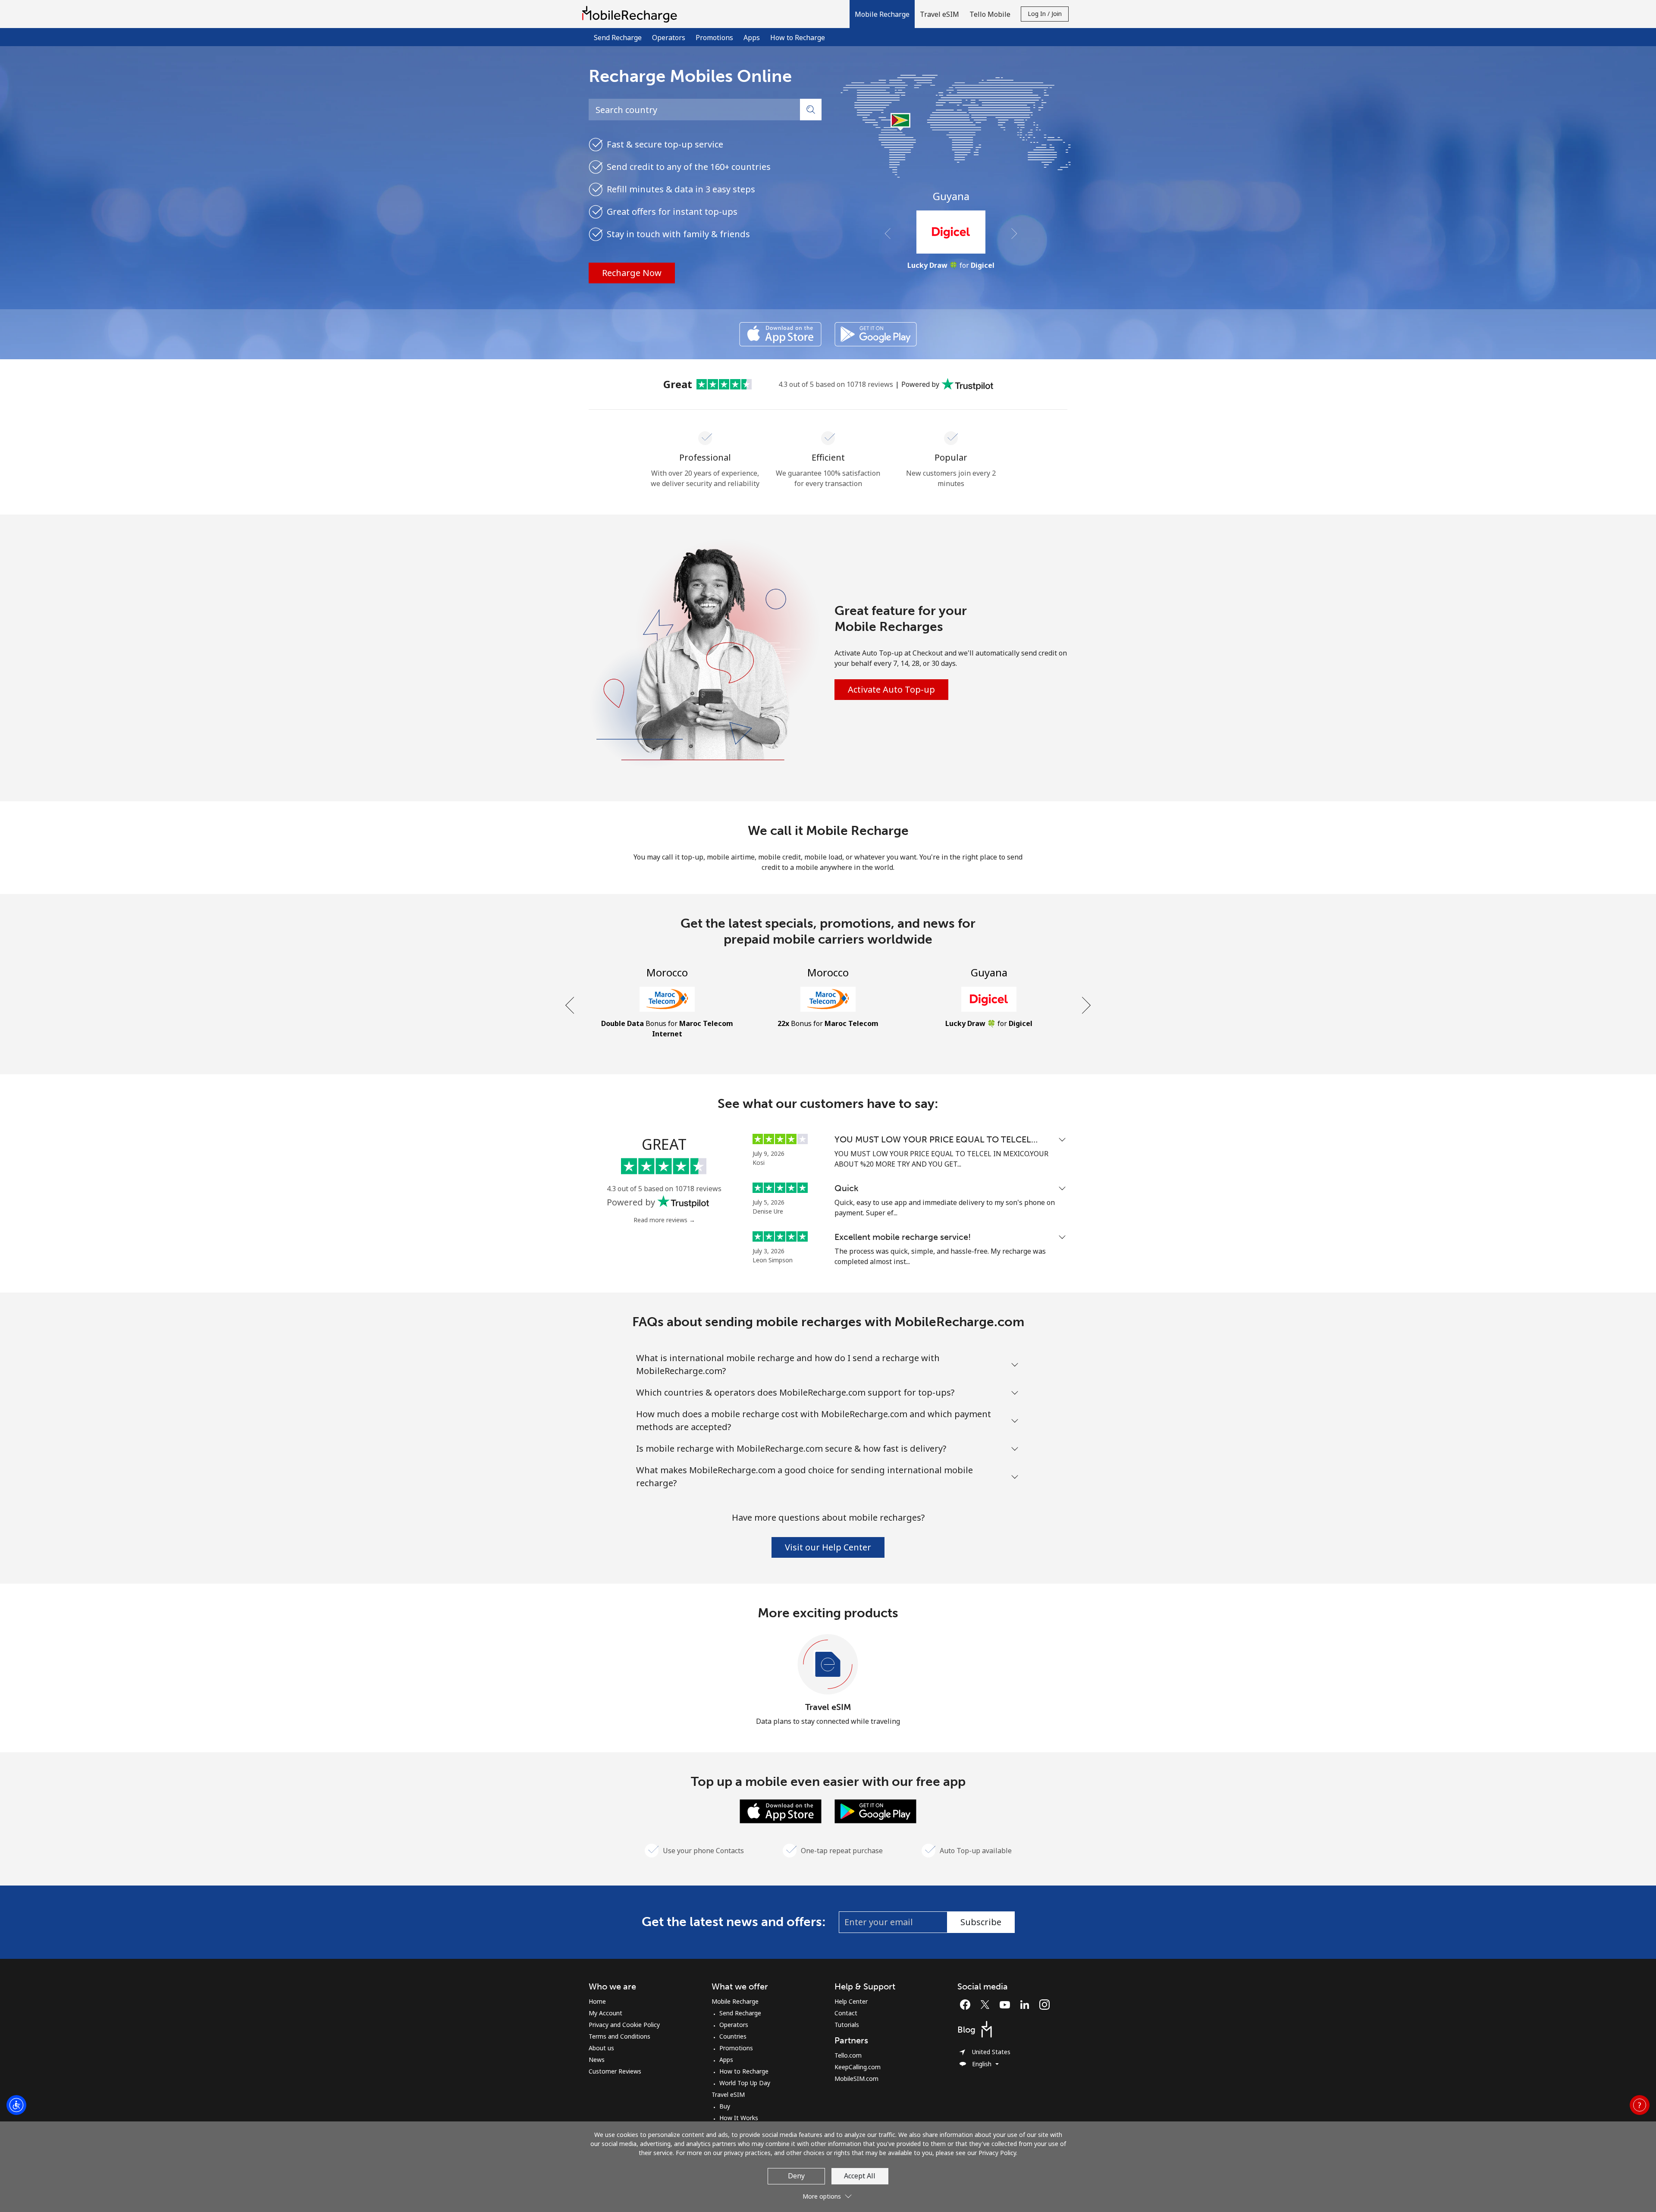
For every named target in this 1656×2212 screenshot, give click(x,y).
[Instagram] (1044, 2005)
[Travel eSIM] (828, 1665)
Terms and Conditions (619, 2036)
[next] (1085, 1005)
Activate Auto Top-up (891, 689)
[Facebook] (967, 2005)
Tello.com (848, 2055)
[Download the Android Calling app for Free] (876, 334)
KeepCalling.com (858, 2067)
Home (597, 2001)
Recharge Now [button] (632, 273)
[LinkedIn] (1027, 2005)
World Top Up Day (745, 2083)
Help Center (851, 2001)
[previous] (571, 1005)
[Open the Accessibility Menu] (16, 2105)
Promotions (714, 38)
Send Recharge (618, 38)
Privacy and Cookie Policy (624, 2025)
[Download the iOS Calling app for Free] (780, 334)
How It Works (739, 2118)
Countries (733, 2036)
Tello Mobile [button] (990, 14)
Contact (846, 2013)
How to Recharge (798, 38)
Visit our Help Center (828, 1547)
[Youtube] (1007, 2005)
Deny (796, 2176)
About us (601, 2048)
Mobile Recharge (735, 2001)
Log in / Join (1045, 14)
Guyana (951, 196)
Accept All (860, 2176)
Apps (752, 38)
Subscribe (981, 1922)
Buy (725, 2106)
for (951, 265)
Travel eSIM (828, 1707)
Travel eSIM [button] (939, 14)
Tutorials (847, 2025)
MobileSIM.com (856, 2079)
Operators (669, 38)
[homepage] (632, 14)
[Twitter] (987, 2005)
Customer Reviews (615, 2071)
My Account (605, 2013)
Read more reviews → (664, 1220)
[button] (882, 14)
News (597, 2060)
